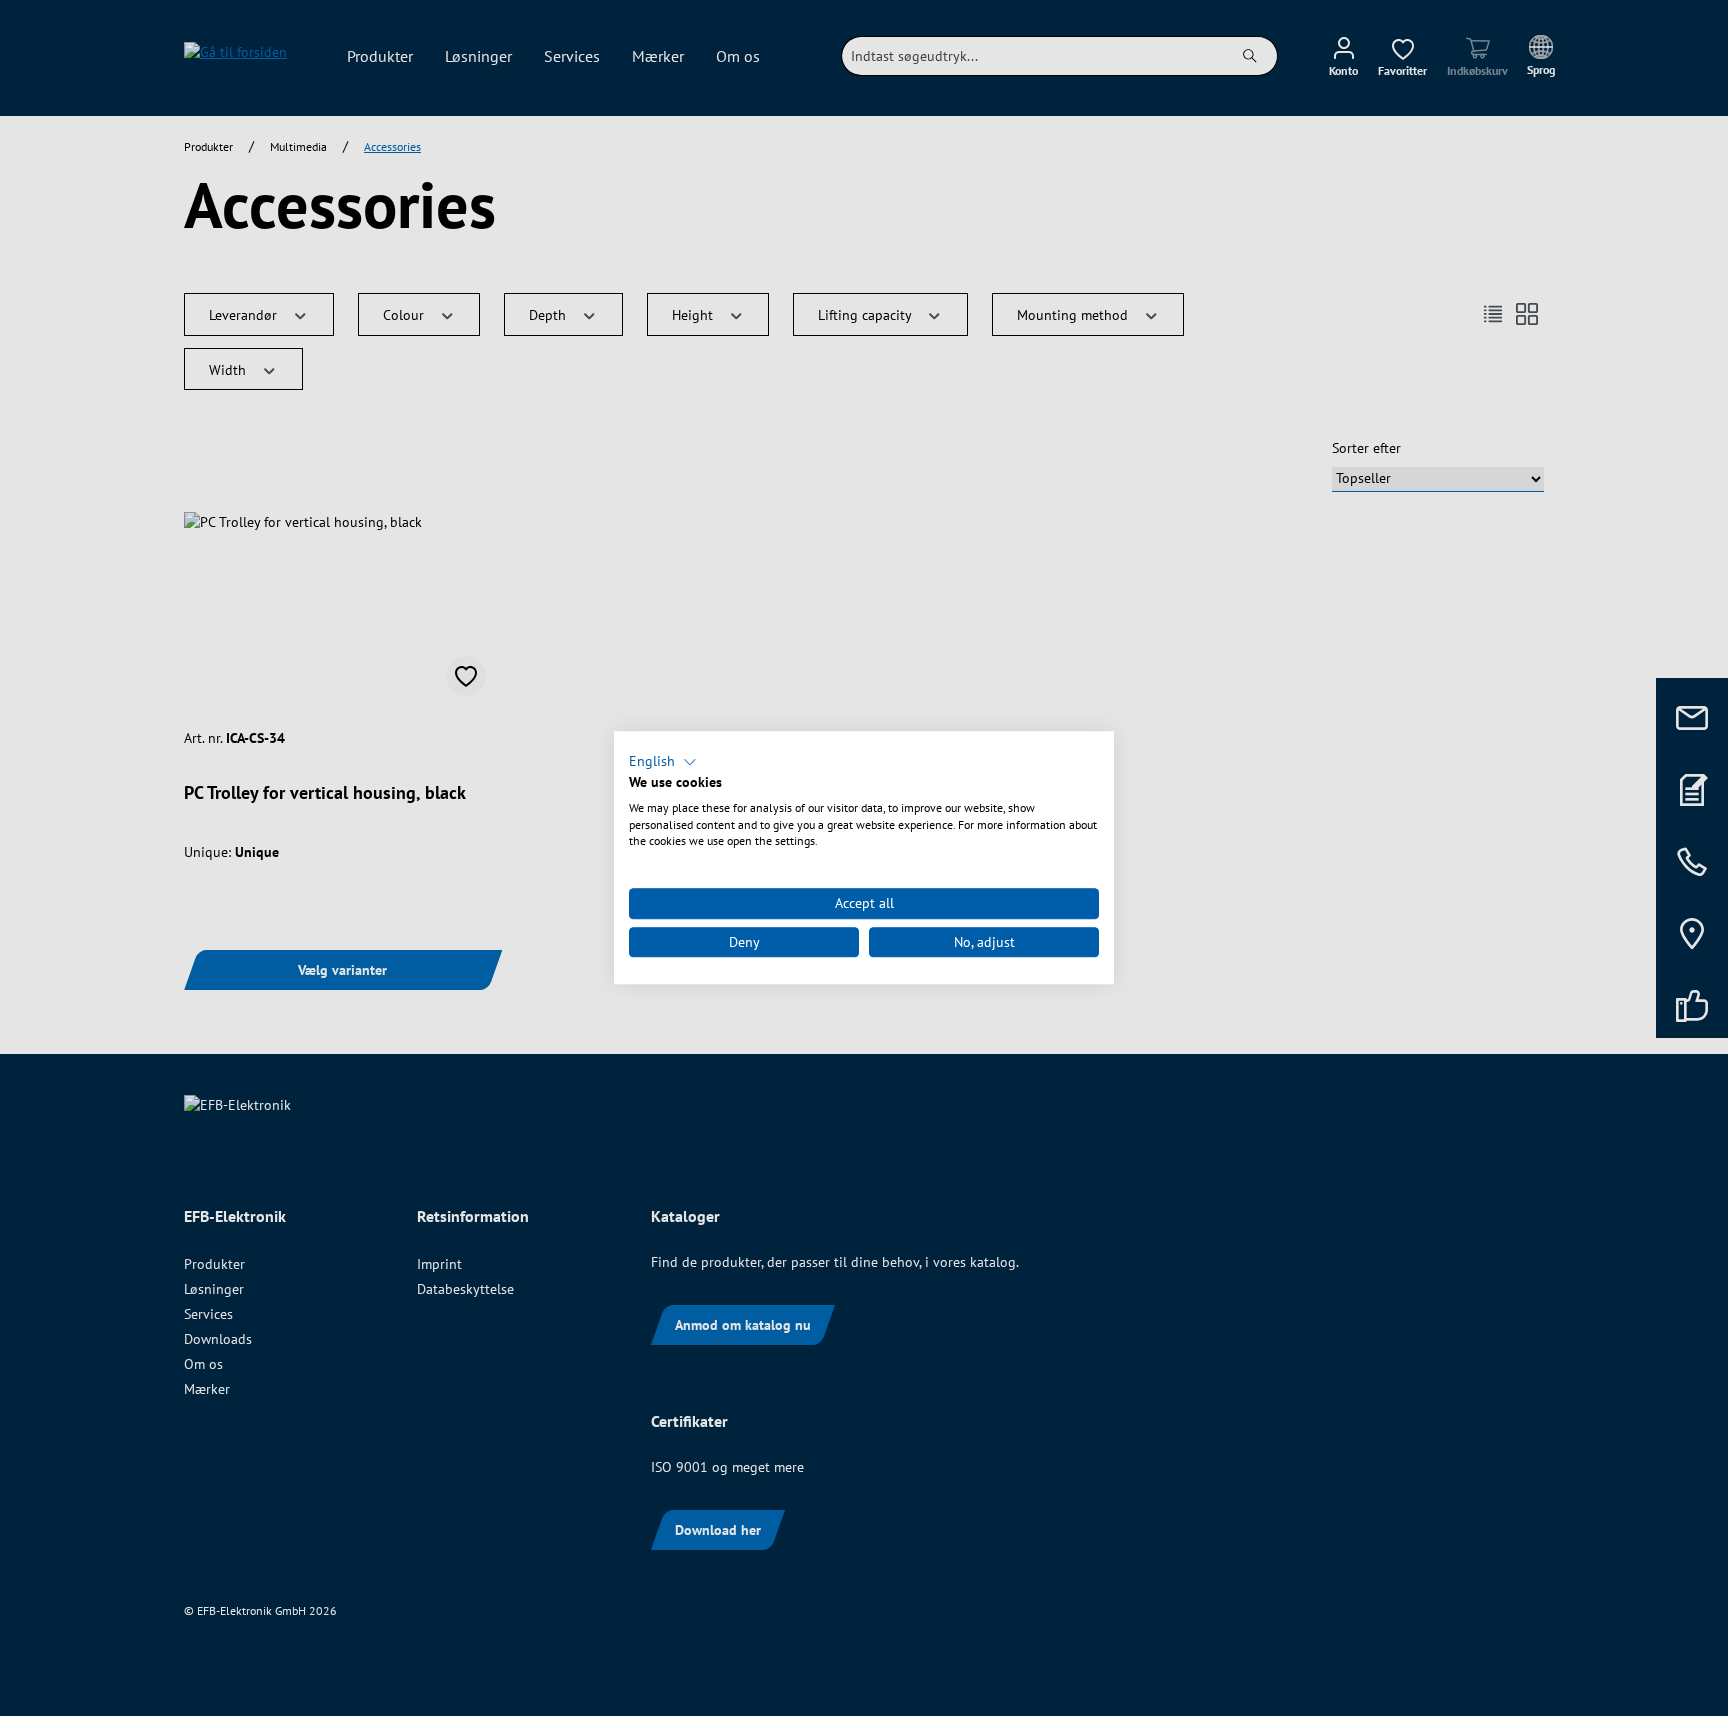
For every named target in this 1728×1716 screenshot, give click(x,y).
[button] (663, 762)
